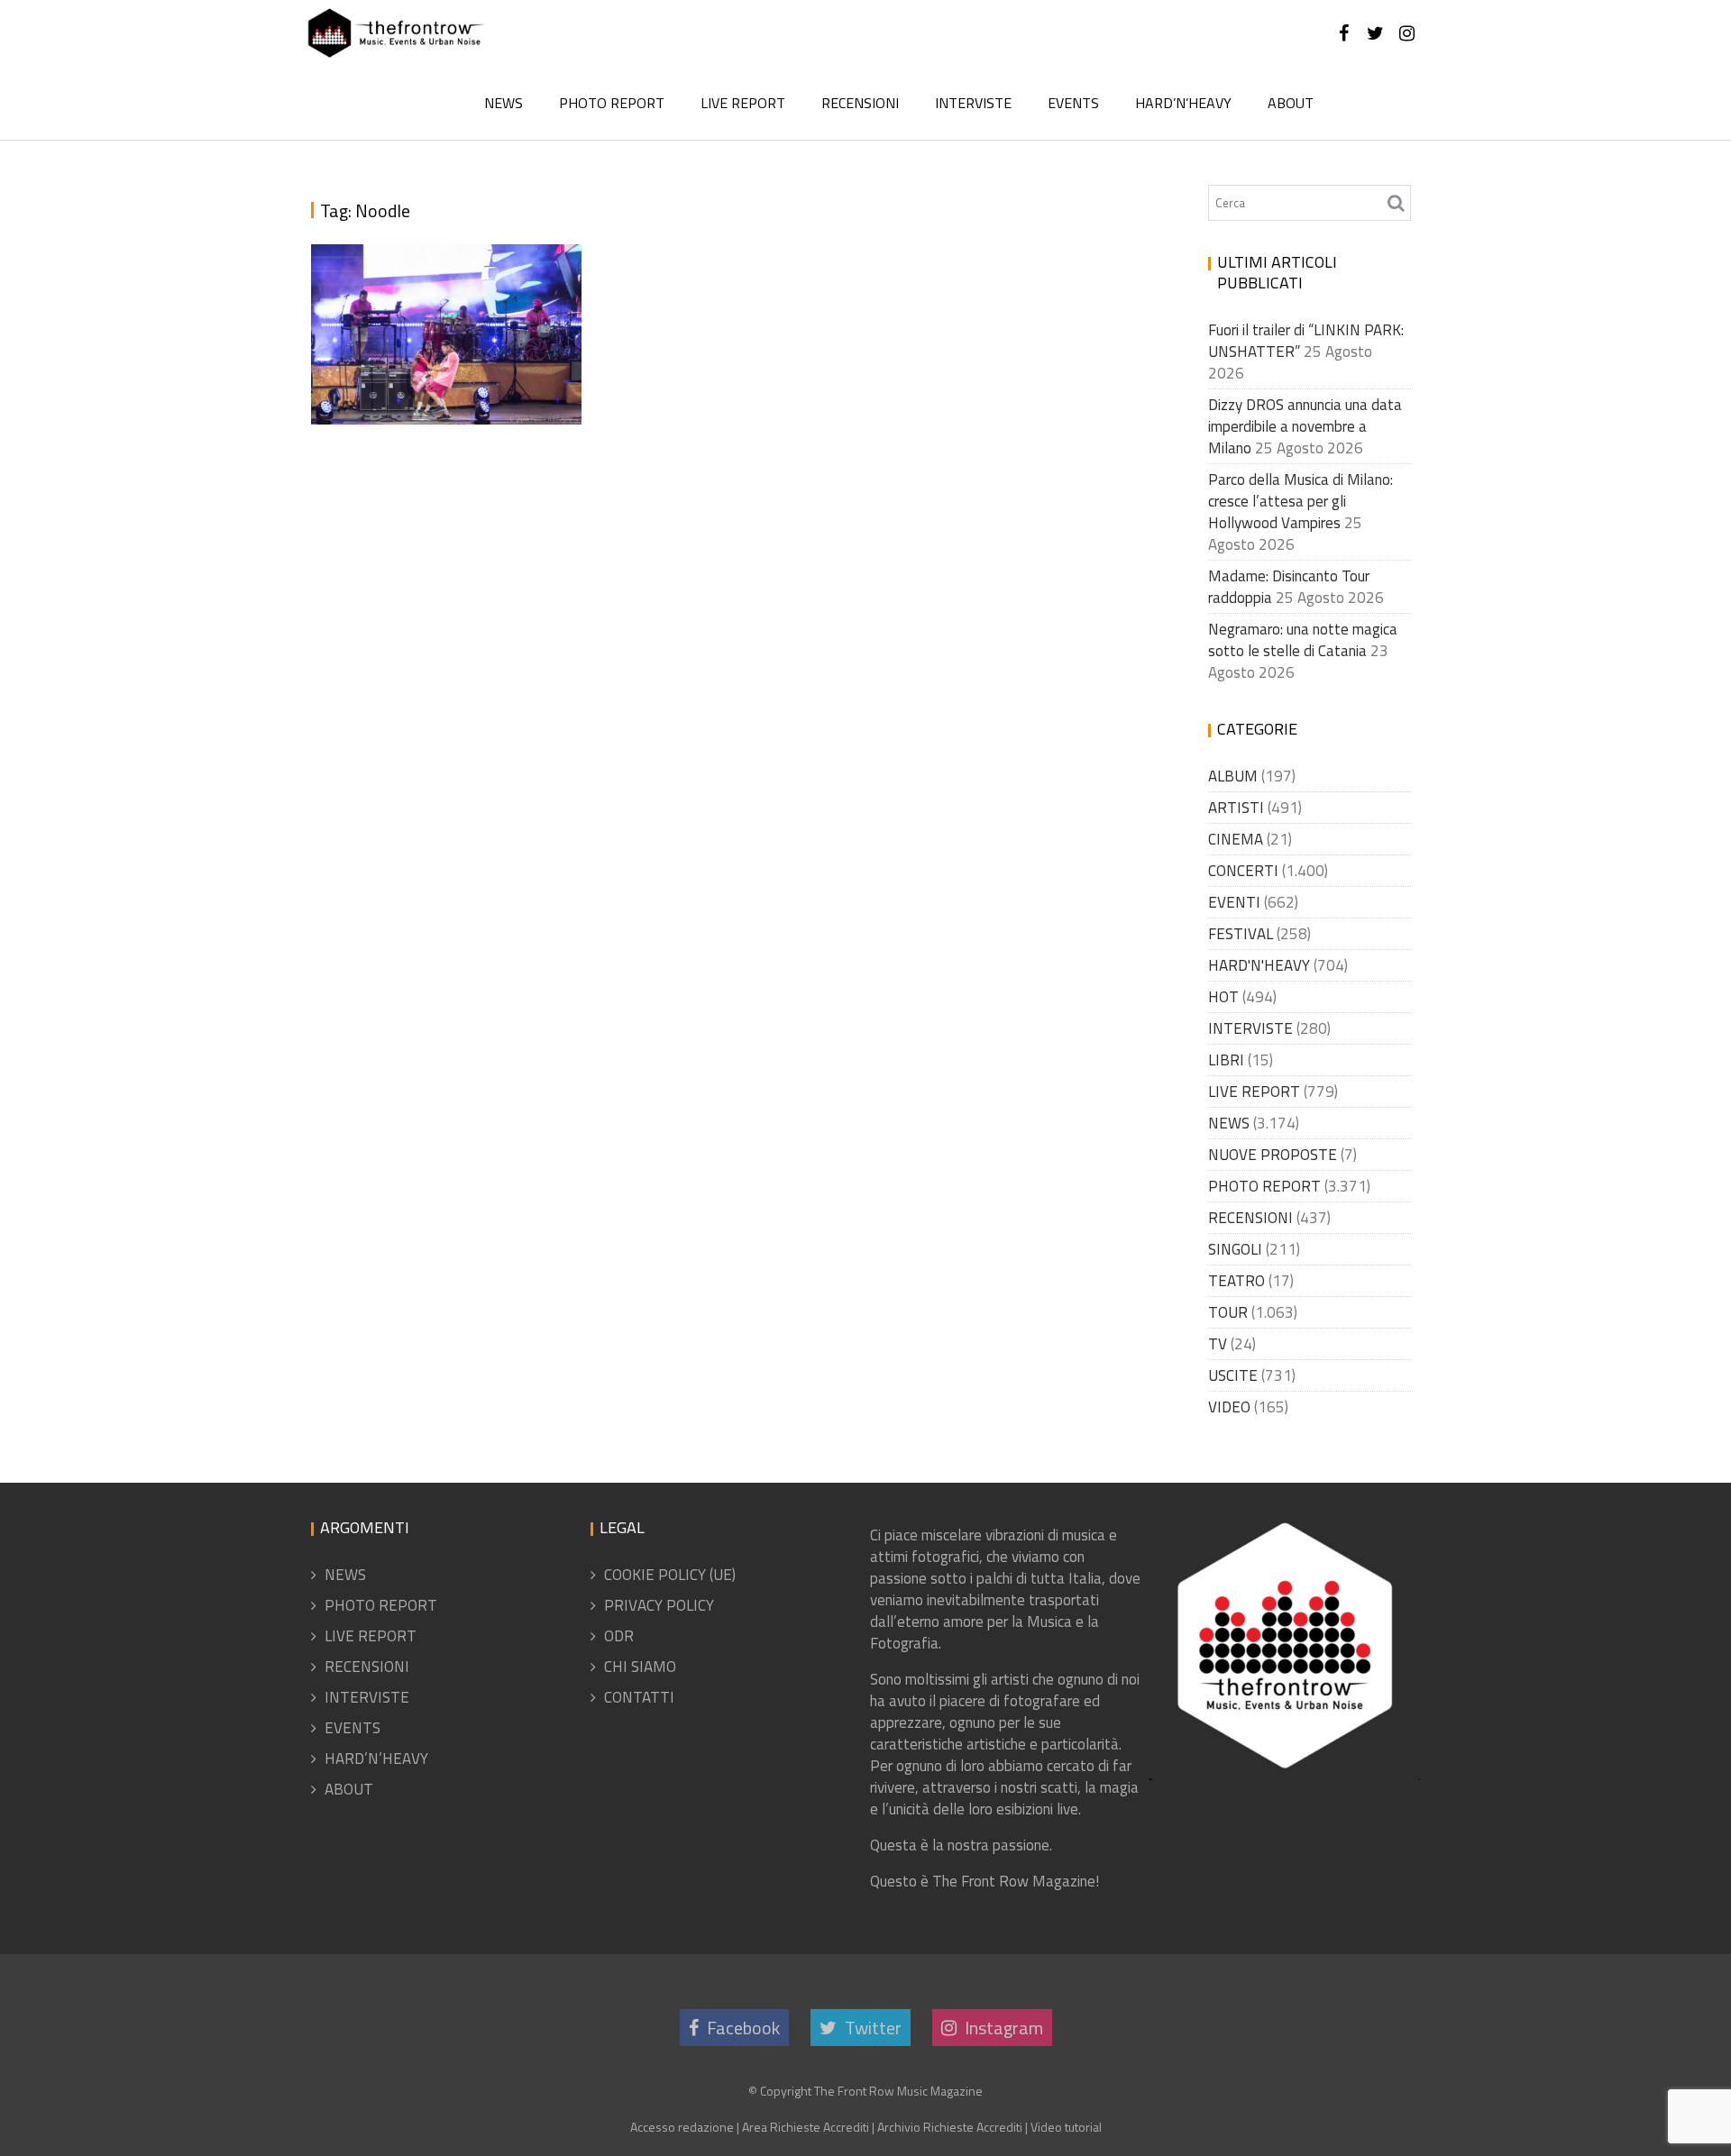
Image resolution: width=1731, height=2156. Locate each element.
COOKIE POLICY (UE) (670, 1575)
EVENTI (1234, 902)
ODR (619, 1636)
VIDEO (1229, 1407)
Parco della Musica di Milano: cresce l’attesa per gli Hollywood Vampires (1301, 501)
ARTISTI (1236, 808)
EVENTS (1073, 103)
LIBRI (1226, 1060)
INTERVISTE (973, 103)
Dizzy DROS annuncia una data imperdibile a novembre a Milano (1305, 426)
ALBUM (1233, 776)
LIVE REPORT (743, 103)
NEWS (504, 103)
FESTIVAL (1241, 934)
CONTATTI (639, 1697)
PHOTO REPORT (612, 103)
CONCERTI (1243, 871)
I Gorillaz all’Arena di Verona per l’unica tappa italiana (434, 349)
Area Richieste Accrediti (806, 2127)
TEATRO (1236, 1281)
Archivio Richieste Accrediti (950, 2127)
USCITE (1233, 1375)
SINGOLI (1235, 1249)
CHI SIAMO (640, 1667)
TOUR (1228, 1312)
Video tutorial (1066, 2127)
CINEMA (1236, 839)
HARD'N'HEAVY (1259, 965)
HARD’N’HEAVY (1183, 103)
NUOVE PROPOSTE (1273, 1155)
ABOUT (1291, 103)
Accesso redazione (682, 2127)
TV (1218, 1344)
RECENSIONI (860, 103)
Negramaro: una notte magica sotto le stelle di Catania (1303, 640)
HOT (1223, 997)
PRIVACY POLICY (659, 1605)
